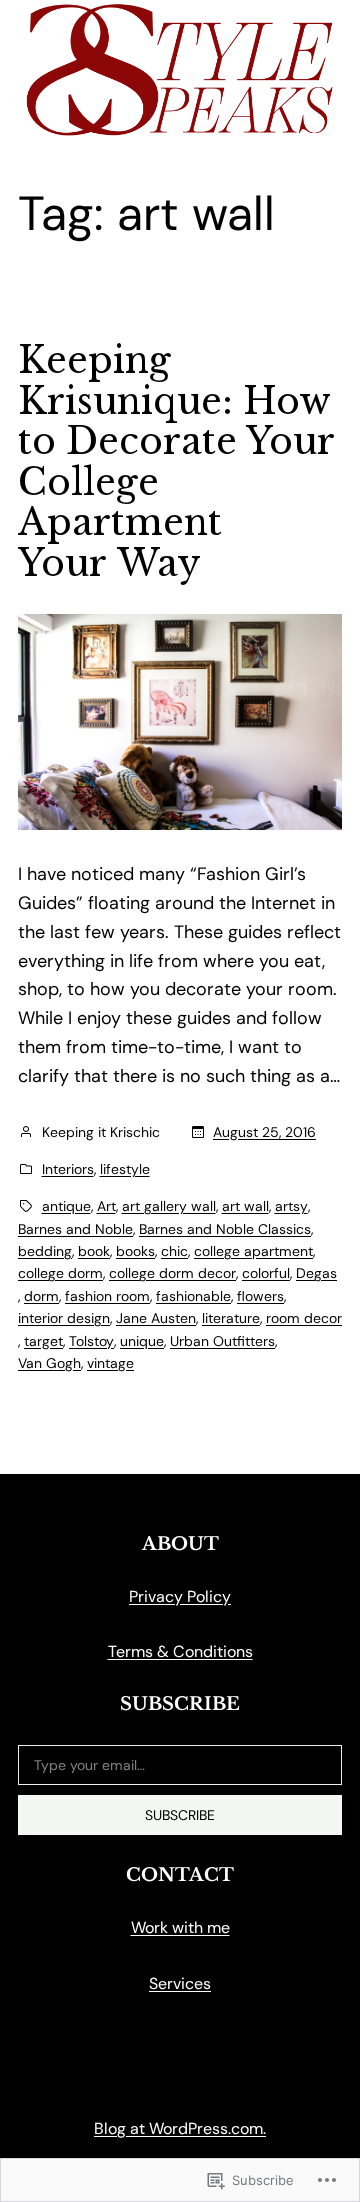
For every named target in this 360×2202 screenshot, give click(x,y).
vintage (110, 1363)
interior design (64, 1318)
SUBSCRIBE (180, 1815)
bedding (45, 1251)
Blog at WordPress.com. (180, 2128)
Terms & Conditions (180, 1651)
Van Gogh (49, 1363)
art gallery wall (169, 1206)
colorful (266, 1273)
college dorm (60, 1273)
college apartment (253, 1251)
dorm (41, 1296)
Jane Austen (156, 1318)
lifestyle (125, 1169)
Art (106, 1206)
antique (66, 1206)
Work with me (180, 1927)
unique (142, 1341)
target (43, 1341)
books (135, 1251)
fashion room (107, 1296)
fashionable (193, 1296)
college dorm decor (172, 1273)
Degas (316, 1273)
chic (174, 1251)
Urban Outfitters (222, 1341)
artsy (291, 1206)
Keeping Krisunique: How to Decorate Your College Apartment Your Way (176, 462)
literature (231, 1318)
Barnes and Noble (75, 1229)
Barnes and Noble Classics (225, 1229)
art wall (245, 1206)
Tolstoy (91, 1341)
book (94, 1251)
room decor (304, 1318)
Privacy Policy (180, 1596)
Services (180, 1983)
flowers (260, 1296)
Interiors (68, 1169)
